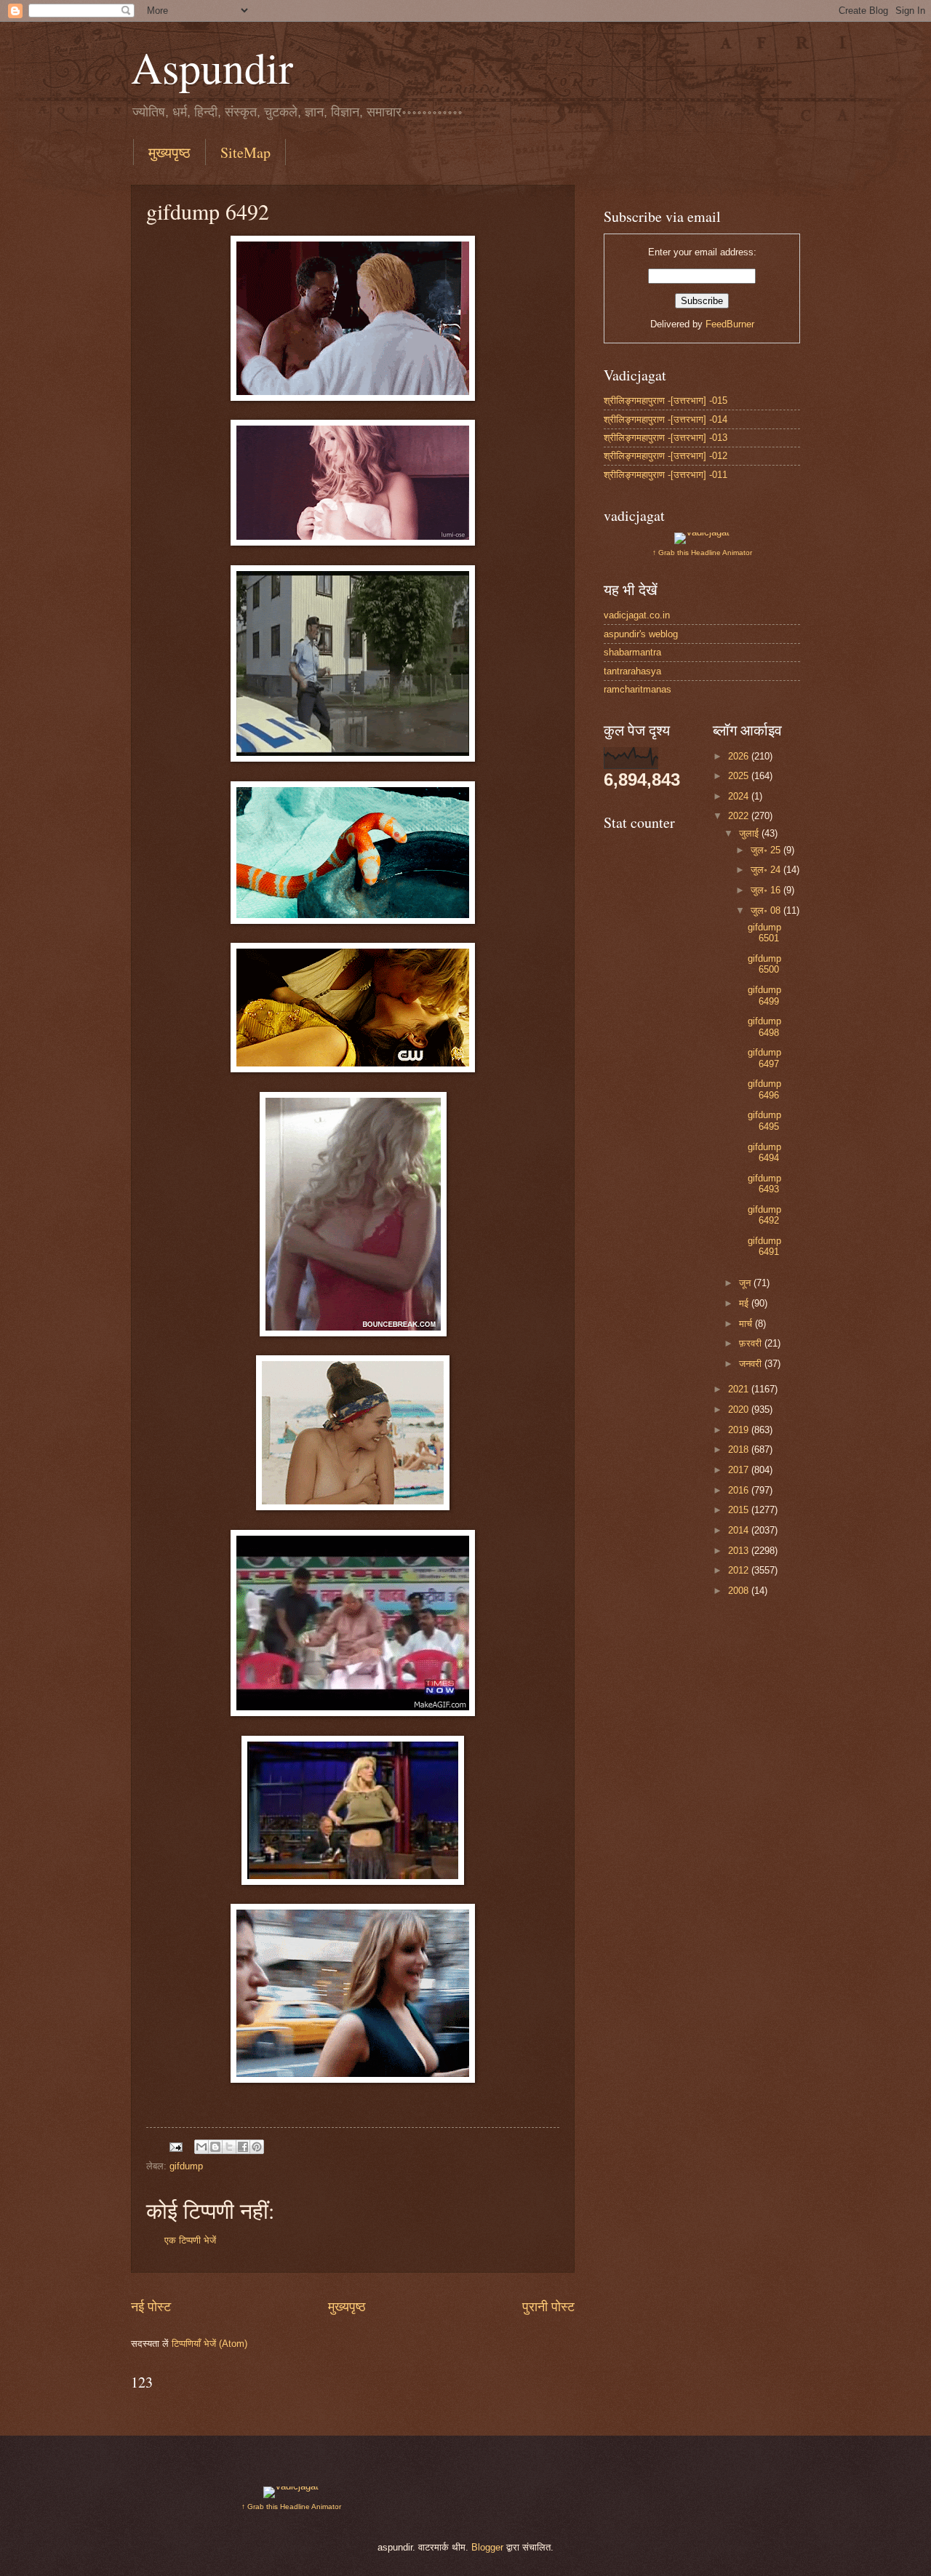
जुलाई (750, 833)
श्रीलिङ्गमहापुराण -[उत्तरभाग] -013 (666, 438)
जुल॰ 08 (767, 910)
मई (745, 1303)
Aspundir (212, 67)
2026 (740, 756)
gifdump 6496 (764, 1089)
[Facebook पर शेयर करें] (243, 2147)
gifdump (186, 2166)
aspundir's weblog (641, 634)
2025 (740, 776)
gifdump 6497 (764, 1058)
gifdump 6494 (764, 1152)
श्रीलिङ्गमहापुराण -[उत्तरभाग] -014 (666, 419)
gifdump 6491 (764, 1246)
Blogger (487, 2547)
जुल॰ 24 (767, 870)
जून (746, 1283)
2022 (740, 816)
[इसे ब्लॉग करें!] (215, 2147)
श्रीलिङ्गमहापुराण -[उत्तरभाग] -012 (666, 456)
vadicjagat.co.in (637, 615)
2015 (740, 1510)
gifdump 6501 (764, 933)
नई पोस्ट (151, 2307)
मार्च (747, 1324)
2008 (740, 1591)
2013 (740, 1551)
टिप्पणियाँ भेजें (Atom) (209, 2344)
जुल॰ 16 (767, 890)
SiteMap (245, 152)
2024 (740, 796)
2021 (740, 1389)
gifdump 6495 (764, 1120)
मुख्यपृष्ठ (169, 152)
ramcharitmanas (638, 689)
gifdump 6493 (764, 1184)
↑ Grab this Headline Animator (702, 553)
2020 (740, 1409)
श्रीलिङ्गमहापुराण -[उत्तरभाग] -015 (666, 400)
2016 (740, 1490)
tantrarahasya (632, 671)
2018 (740, 1450)
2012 (740, 1570)
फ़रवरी (752, 1343)
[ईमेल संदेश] (175, 2146)
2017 (740, 1470)
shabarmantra (632, 652)
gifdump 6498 (764, 1026)
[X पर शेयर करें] (229, 2147)
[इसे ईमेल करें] (201, 2147)
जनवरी (752, 1364)
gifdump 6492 (764, 1215)
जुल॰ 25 (767, 850)
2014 (740, 1530)
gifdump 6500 (764, 964)
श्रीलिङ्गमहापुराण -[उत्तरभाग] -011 (666, 475)
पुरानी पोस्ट (548, 2307)
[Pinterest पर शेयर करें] (257, 2147)
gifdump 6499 (764, 995)
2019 (740, 1430)
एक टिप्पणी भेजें (190, 2240)
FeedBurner (730, 324)
